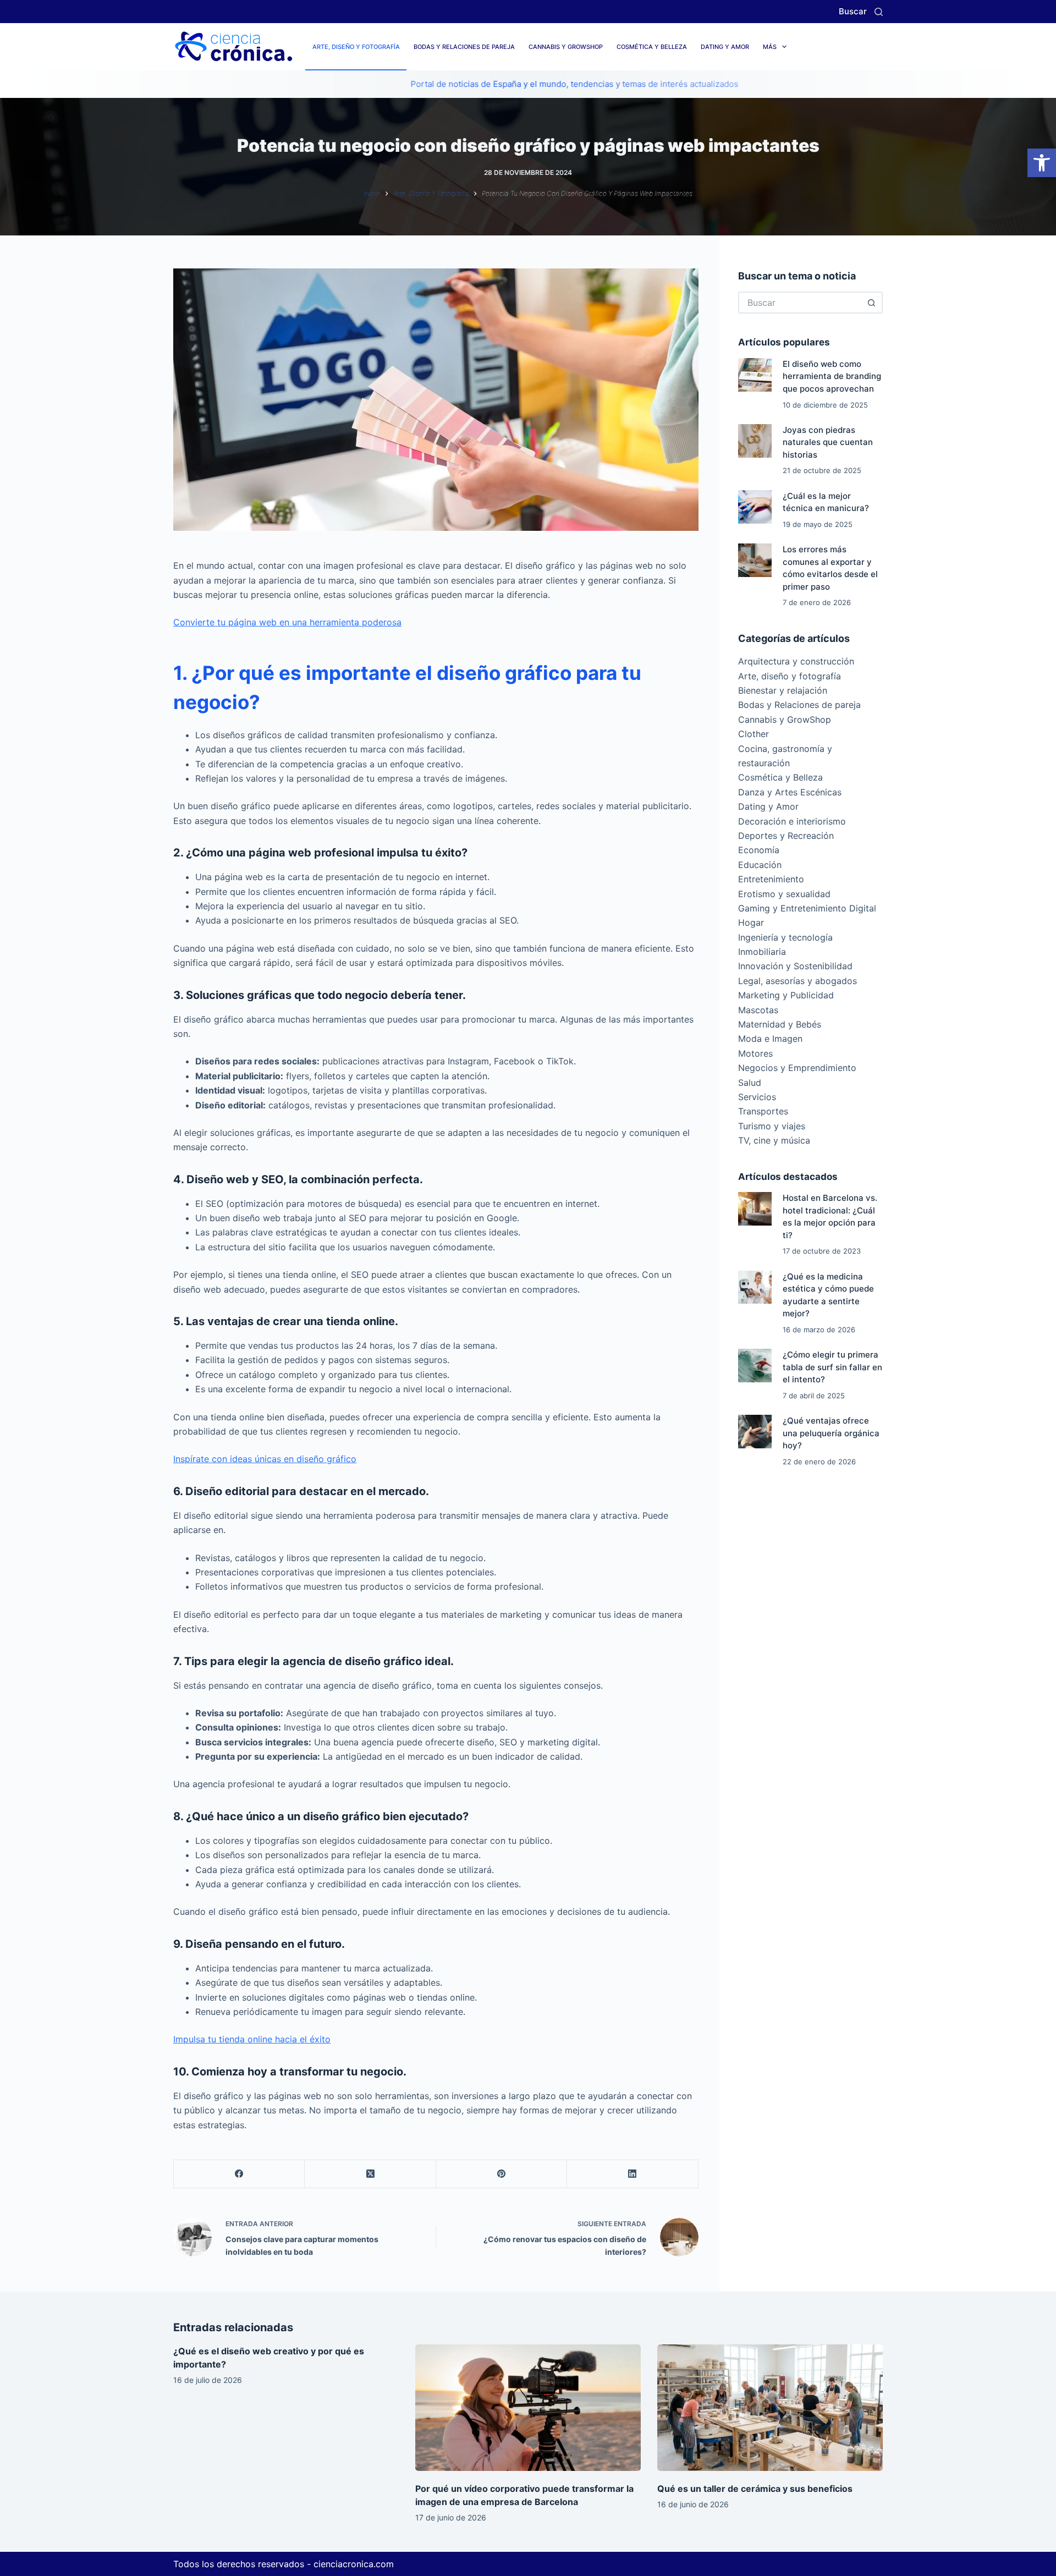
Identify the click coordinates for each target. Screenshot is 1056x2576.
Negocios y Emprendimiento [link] (797, 1068)
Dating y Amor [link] (725, 47)
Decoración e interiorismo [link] (792, 821)
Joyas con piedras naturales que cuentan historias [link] (828, 442)
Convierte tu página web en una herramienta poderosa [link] (287, 622)
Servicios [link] (757, 1097)
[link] (1042, 163)
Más (770, 47)
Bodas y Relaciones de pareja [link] (464, 47)
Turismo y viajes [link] (772, 1126)
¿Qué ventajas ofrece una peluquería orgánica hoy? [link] (831, 1433)
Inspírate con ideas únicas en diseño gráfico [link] (265, 1459)
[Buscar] (879, 12)
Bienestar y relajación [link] (783, 690)
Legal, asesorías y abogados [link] (798, 981)
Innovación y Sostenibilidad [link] (795, 966)
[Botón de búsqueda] (872, 303)
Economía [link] (759, 850)
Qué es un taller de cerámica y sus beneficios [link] (755, 2489)
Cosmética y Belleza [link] (652, 47)
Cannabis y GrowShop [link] (566, 47)
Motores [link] (755, 1053)
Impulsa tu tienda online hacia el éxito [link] (252, 2039)
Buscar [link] (853, 11)
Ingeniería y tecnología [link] (785, 937)
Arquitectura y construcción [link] (796, 661)
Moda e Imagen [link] (770, 1039)
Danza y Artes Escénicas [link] (790, 792)
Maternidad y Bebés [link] (780, 1024)
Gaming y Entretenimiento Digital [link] (807, 908)
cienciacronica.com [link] (354, 2564)
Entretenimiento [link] (771, 879)
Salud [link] (750, 1083)
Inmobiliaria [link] (762, 952)
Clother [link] (754, 734)
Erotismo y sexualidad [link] (784, 894)
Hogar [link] (751, 922)
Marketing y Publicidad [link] (786, 995)
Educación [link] (760, 865)
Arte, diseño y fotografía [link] (356, 47)
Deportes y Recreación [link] (786, 836)
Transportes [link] (763, 1111)
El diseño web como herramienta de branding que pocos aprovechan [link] (832, 376)
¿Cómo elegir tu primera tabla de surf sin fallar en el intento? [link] (832, 1367)
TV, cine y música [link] (774, 1140)
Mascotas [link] (758, 1010)
